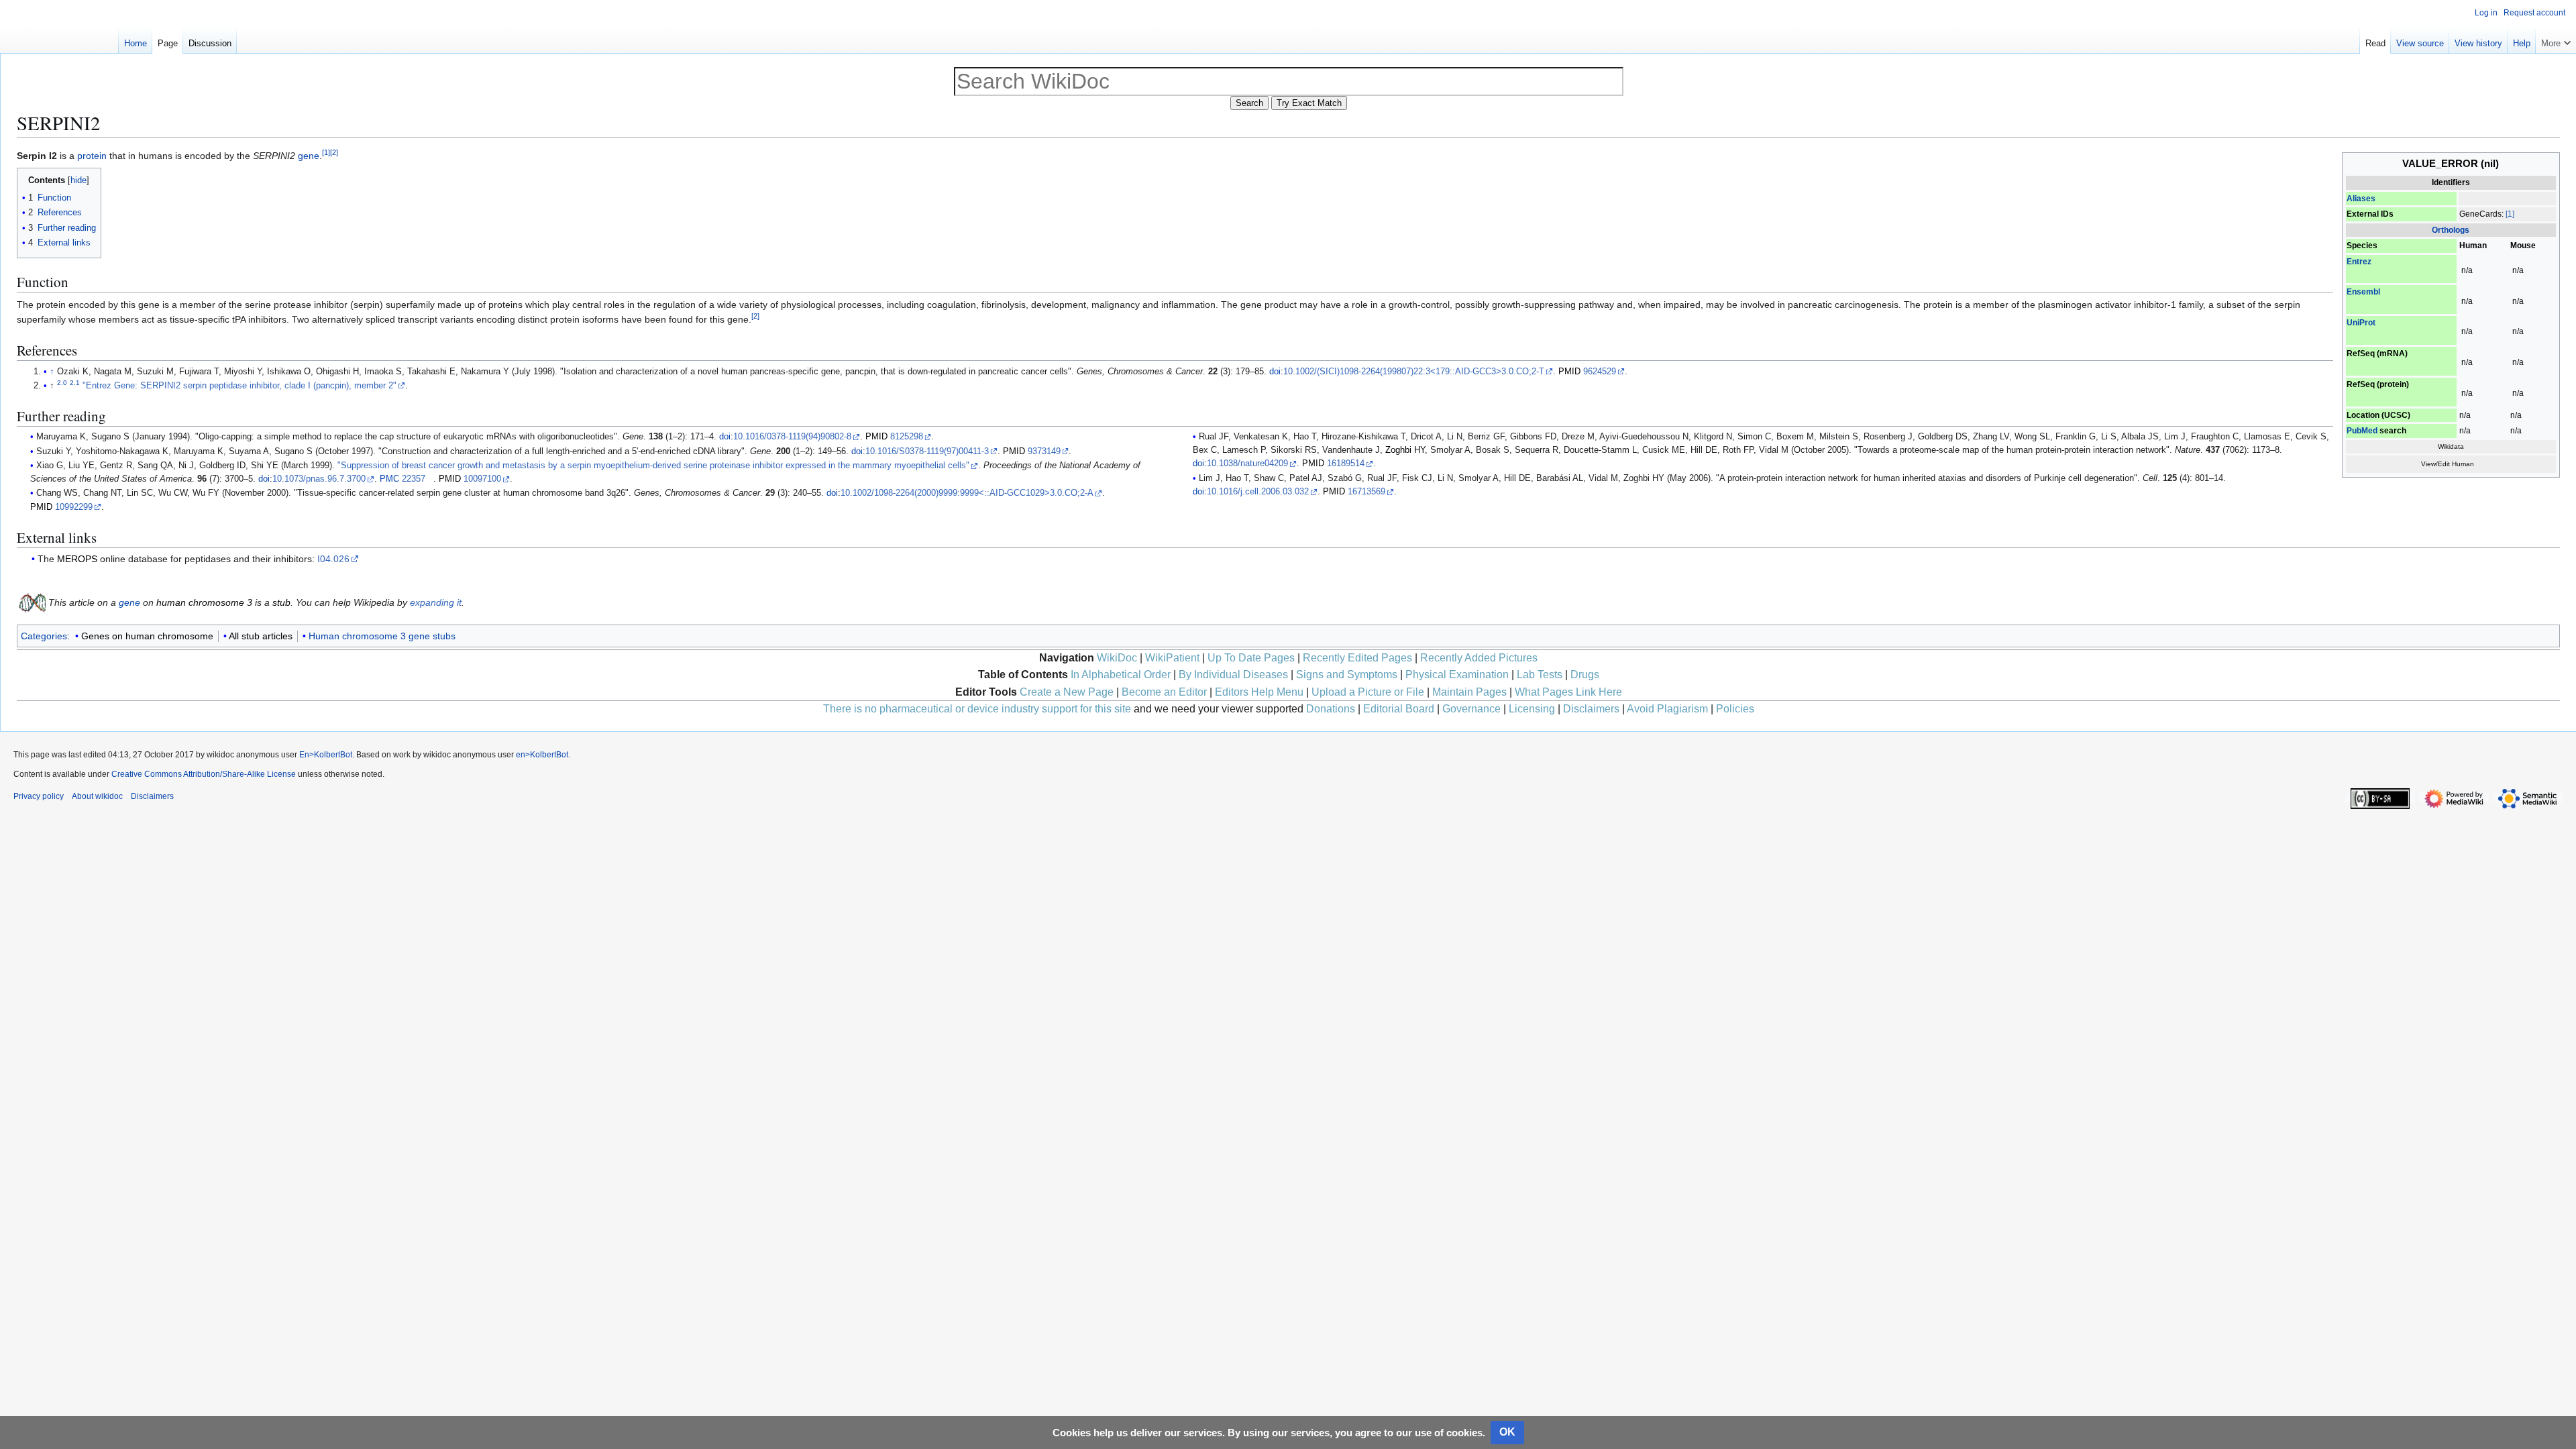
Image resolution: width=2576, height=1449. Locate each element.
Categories (44, 636)
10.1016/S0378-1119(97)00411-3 (927, 451)
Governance (1471, 709)
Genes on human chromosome (147, 636)
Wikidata (2451, 446)
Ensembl (2363, 292)
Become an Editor (1164, 692)
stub (281, 602)
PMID (1569, 372)
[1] (2510, 214)
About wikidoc (97, 796)
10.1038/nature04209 (1247, 464)
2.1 (75, 383)
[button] (2556, 40)
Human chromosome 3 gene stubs (382, 636)
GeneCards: (2481, 214)
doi (1275, 372)
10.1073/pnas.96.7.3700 (319, 479)
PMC (389, 479)
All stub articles (261, 636)
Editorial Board (1399, 709)
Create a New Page (1067, 692)
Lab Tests (1540, 675)
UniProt (2361, 323)
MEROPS (77, 559)
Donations (1331, 709)
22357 (414, 479)
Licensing (1532, 709)
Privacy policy (39, 796)
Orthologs (2451, 230)
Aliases (2361, 199)
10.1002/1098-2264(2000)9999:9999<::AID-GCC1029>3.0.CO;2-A (967, 493)
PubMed (2362, 431)
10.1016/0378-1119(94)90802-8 (792, 437)
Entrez (2359, 262)
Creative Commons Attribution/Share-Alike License (204, 774)
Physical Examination (1457, 675)
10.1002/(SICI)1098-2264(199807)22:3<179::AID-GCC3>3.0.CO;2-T (1414, 372)
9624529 (1600, 372)
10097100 (482, 479)
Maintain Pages (1469, 692)
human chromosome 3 (204, 602)
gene (309, 156)
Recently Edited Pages (1357, 658)
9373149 (1044, 451)
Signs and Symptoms (1347, 675)
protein (92, 156)
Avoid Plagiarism (1667, 709)
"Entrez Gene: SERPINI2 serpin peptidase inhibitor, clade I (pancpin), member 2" (239, 386)
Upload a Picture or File (1368, 692)
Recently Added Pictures (1479, 658)
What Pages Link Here (1568, 692)
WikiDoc (1117, 658)
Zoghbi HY (1405, 450)
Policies (1735, 709)
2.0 (62, 383)
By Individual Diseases (1233, 675)
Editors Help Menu (1259, 692)
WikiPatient (1172, 658)
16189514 (1346, 464)
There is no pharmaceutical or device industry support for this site (977, 709)
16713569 (1366, 492)
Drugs (1585, 675)
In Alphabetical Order (1121, 675)
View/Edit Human (2448, 464)
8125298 (907, 437)
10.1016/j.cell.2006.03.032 (1258, 492)
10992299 (74, 507)
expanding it (436, 602)
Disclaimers (1591, 709)
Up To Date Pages (1251, 658)
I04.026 (333, 559)
